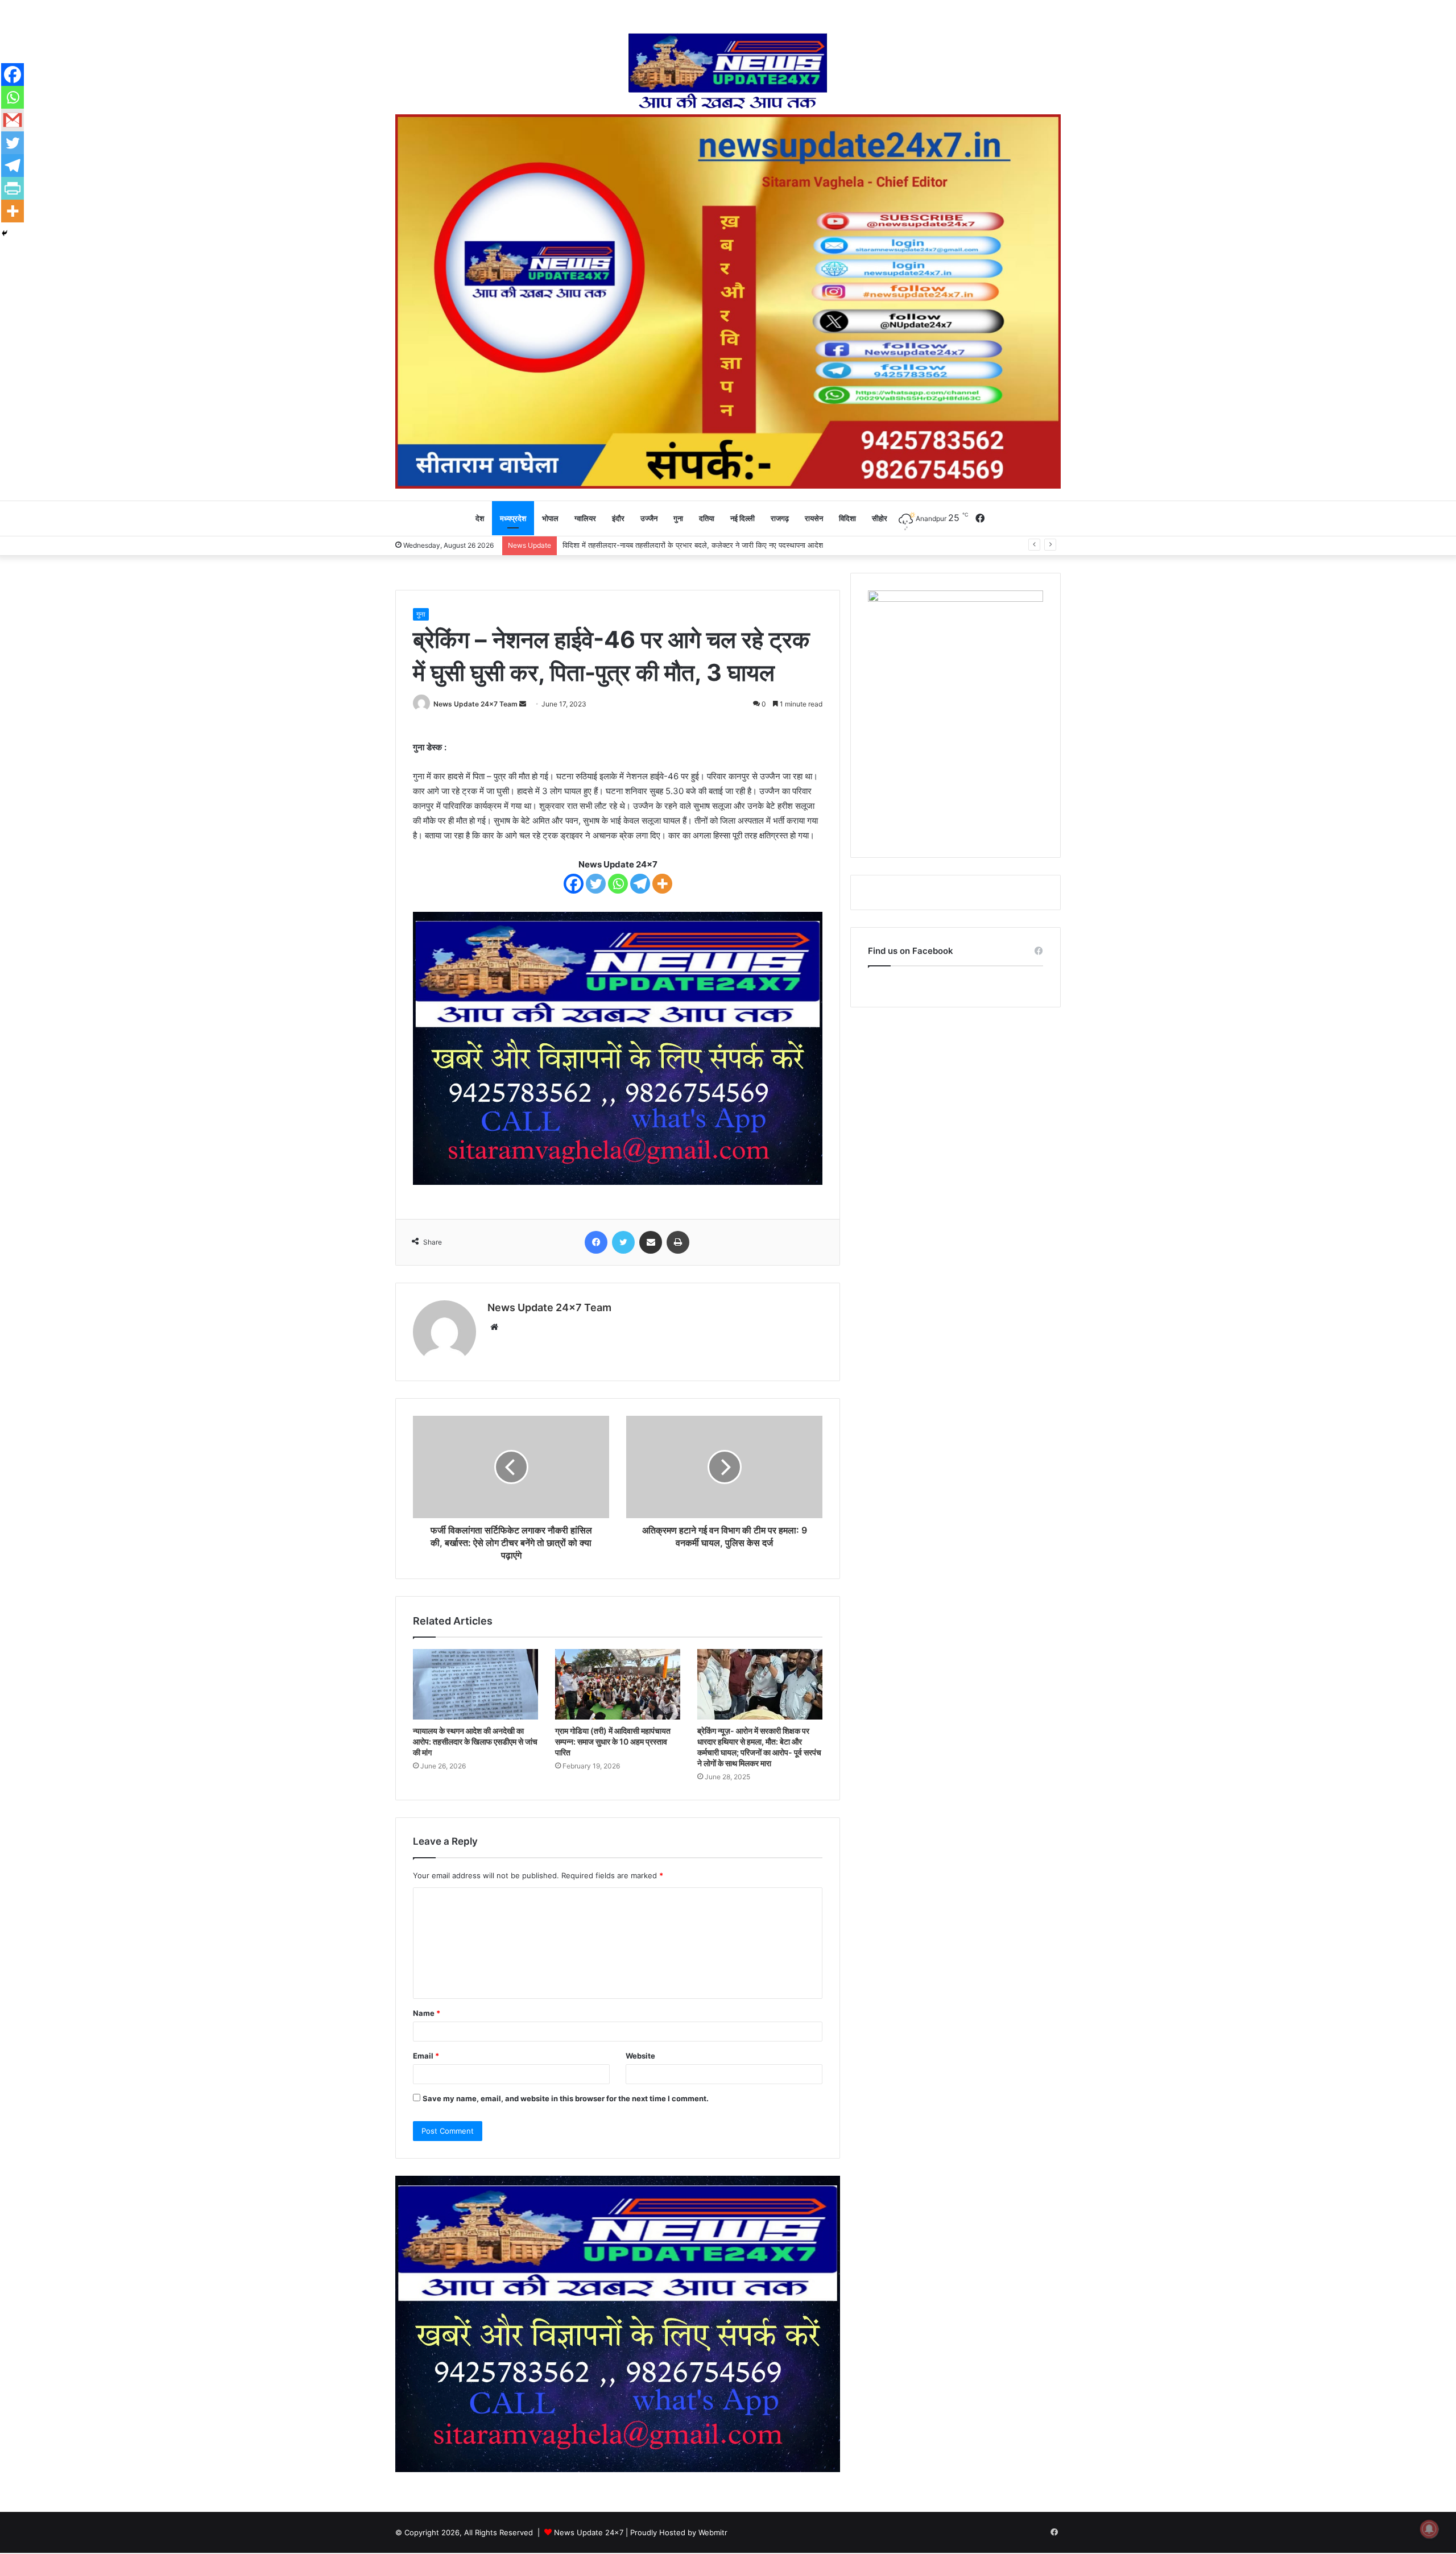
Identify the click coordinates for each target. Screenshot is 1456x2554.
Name (427, 2013)
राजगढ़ (780, 518)
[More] (662, 884)
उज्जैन (649, 518)
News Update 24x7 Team (475, 704)
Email (426, 2056)
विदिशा (847, 518)
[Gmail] (13, 120)
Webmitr (713, 2532)
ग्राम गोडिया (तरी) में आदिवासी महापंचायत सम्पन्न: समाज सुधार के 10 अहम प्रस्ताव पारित (613, 1741)
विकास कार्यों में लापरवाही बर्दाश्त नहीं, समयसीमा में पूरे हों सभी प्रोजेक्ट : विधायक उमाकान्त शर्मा (688, 545)
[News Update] (728, 71)
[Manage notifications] (1429, 2529)
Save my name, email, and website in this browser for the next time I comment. (566, 2098)
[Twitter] (596, 884)
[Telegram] (640, 884)
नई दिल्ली (743, 518)
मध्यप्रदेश (513, 518)
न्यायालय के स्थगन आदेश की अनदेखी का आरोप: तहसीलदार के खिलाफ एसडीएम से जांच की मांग (475, 1741)
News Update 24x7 (589, 2532)
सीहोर (880, 518)
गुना (678, 518)
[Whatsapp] (618, 884)
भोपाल (550, 518)
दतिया (707, 518)
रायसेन (814, 518)
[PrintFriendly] (13, 188)
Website (640, 2056)
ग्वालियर (585, 518)
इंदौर (618, 518)
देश (480, 518)
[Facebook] (574, 884)
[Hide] (5, 233)
